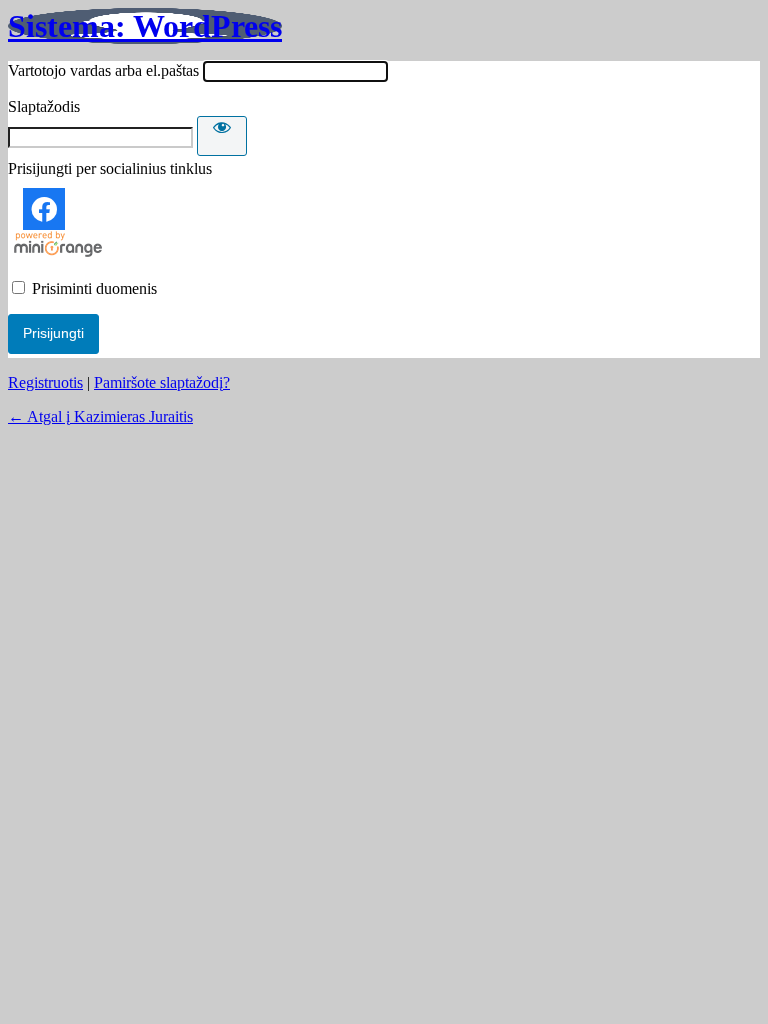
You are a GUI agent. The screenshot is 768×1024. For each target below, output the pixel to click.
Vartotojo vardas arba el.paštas (103, 70)
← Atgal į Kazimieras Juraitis (100, 416)
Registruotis (45, 382)
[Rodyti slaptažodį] (222, 136)
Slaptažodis (44, 106)
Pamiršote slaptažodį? (162, 382)
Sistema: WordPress (145, 26)
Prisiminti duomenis (94, 288)
